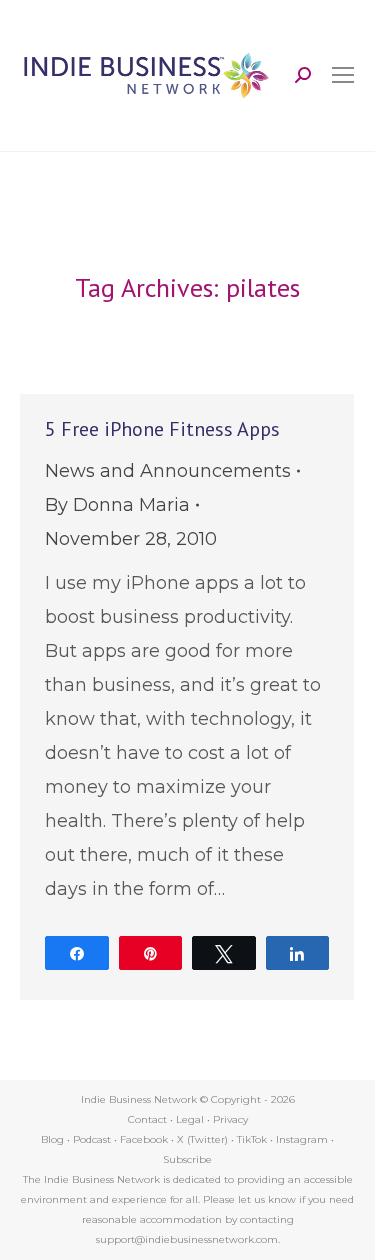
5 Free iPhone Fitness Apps (162, 429)
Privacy (230, 1119)
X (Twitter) (204, 1139)
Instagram (302, 1139)
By (117, 505)
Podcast (92, 1139)
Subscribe (187, 1159)
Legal (190, 1119)
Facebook (144, 1139)
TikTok (252, 1139)
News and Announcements (168, 471)
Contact (147, 1119)
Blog (52, 1139)
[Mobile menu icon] (343, 75)
